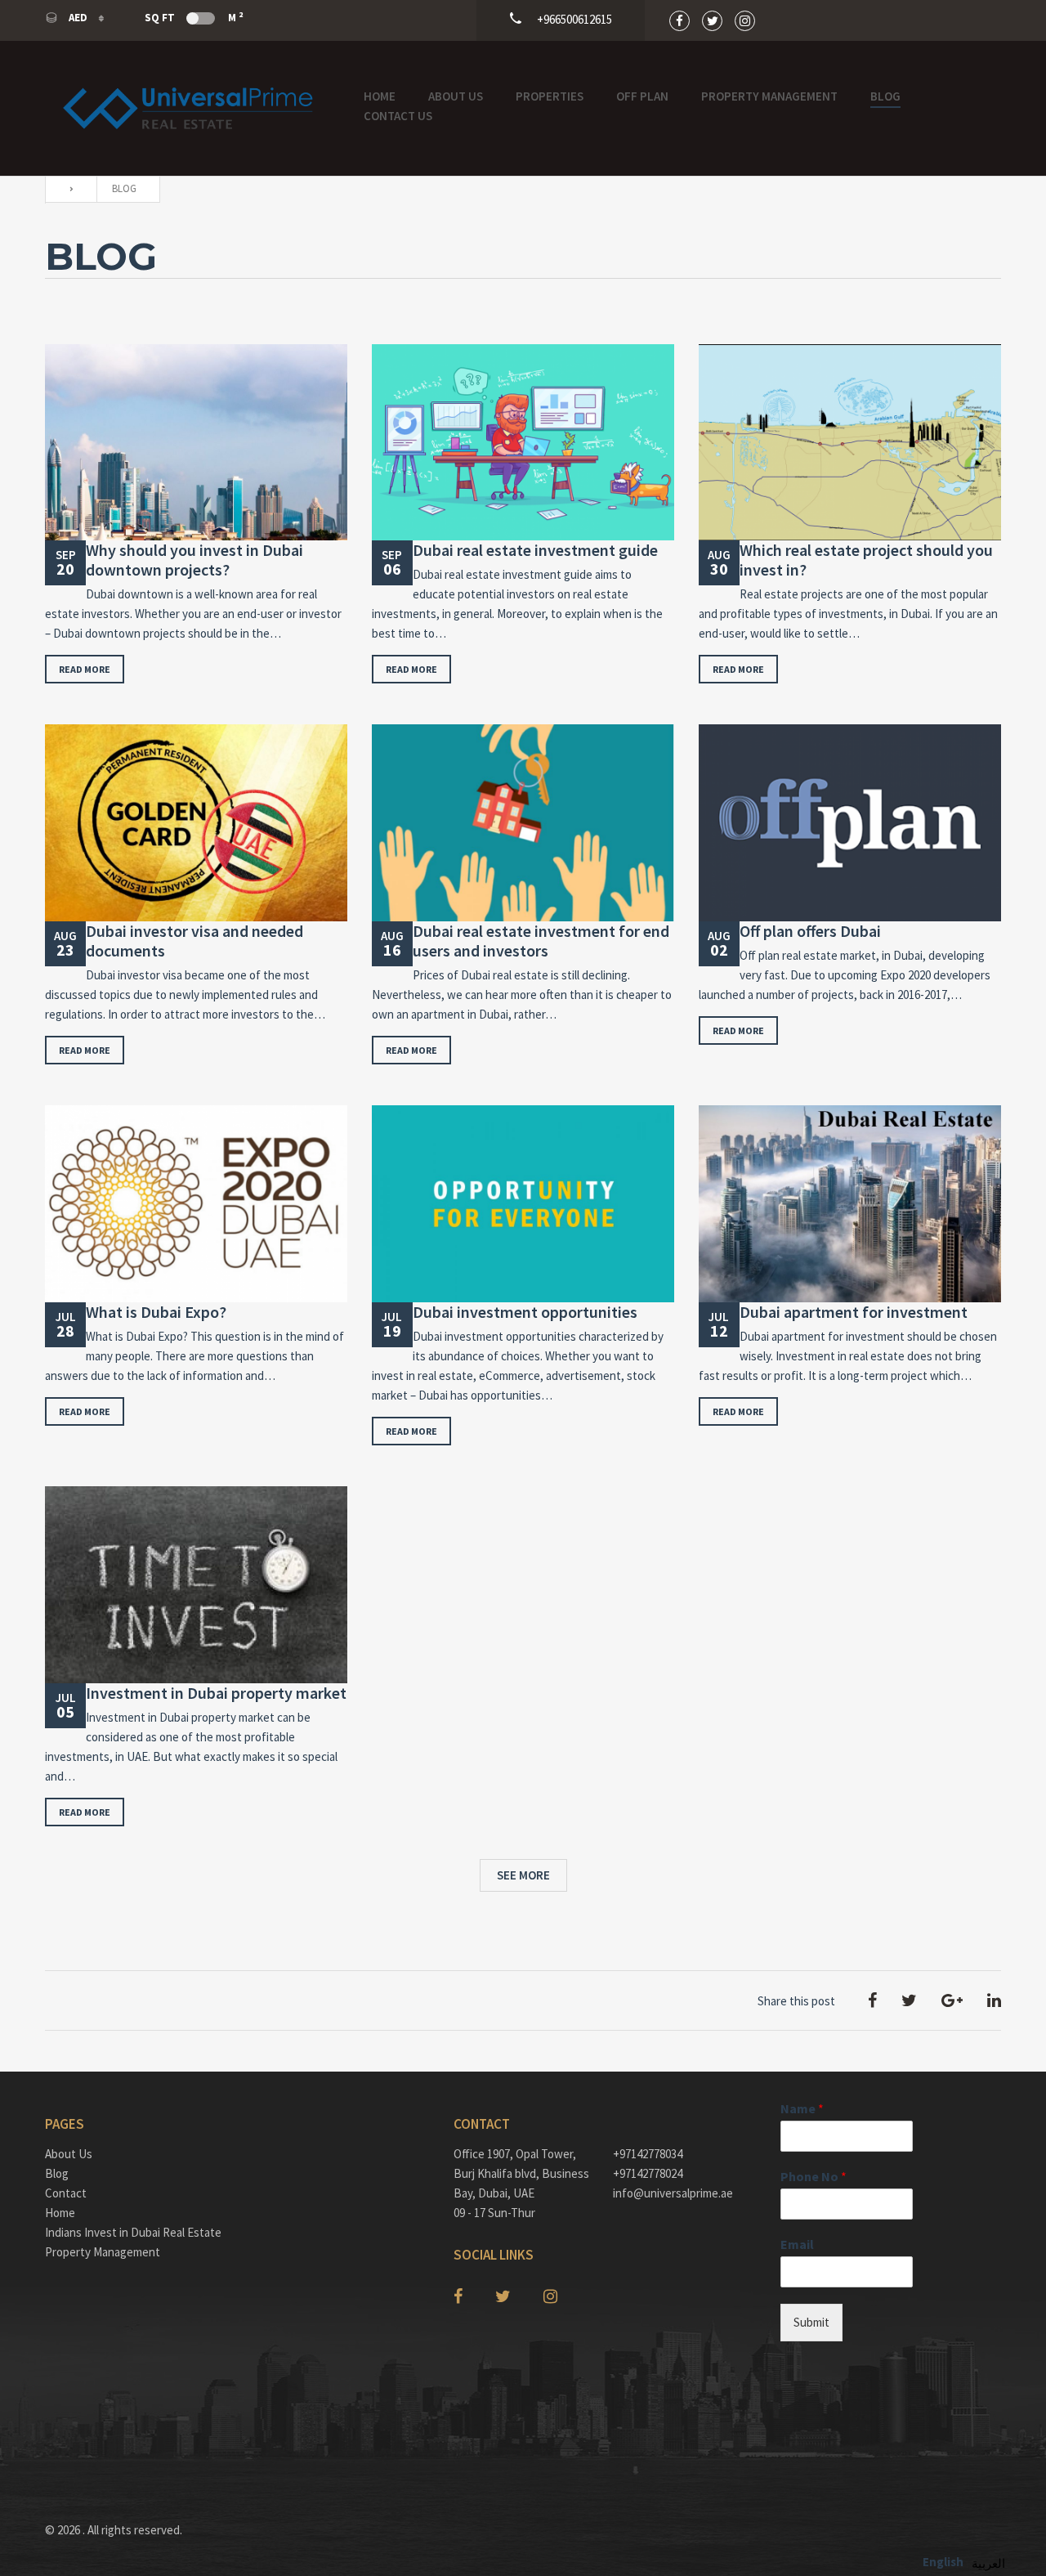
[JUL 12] (850, 1204)
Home (380, 96)
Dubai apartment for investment (854, 1312)
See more (523, 1875)
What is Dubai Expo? (156, 1312)
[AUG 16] (523, 823)
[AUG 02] (850, 823)
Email (797, 2244)
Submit (811, 2322)
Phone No (814, 2176)
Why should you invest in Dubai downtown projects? (194, 560)
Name (802, 2108)
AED (78, 18)
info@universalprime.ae (673, 2193)
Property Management (769, 96)
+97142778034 (648, 2154)
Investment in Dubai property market (216, 1693)
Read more (85, 669)
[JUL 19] (523, 1204)
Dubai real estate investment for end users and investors (541, 941)
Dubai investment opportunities (525, 1312)
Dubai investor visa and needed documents (194, 941)
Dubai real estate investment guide (535, 550)
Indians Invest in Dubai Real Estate (133, 2232)
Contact (66, 2193)
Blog (885, 96)
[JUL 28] (196, 1204)
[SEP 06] (523, 443)
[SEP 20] (196, 443)
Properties (550, 96)
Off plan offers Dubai (810, 931)
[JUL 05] (196, 1585)
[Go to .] (67, 189)
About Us (456, 96)
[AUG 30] (850, 443)
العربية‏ (988, 2563)
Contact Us (398, 116)
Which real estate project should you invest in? (866, 560)
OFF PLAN (642, 96)
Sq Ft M (194, 17)
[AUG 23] (196, 823)
